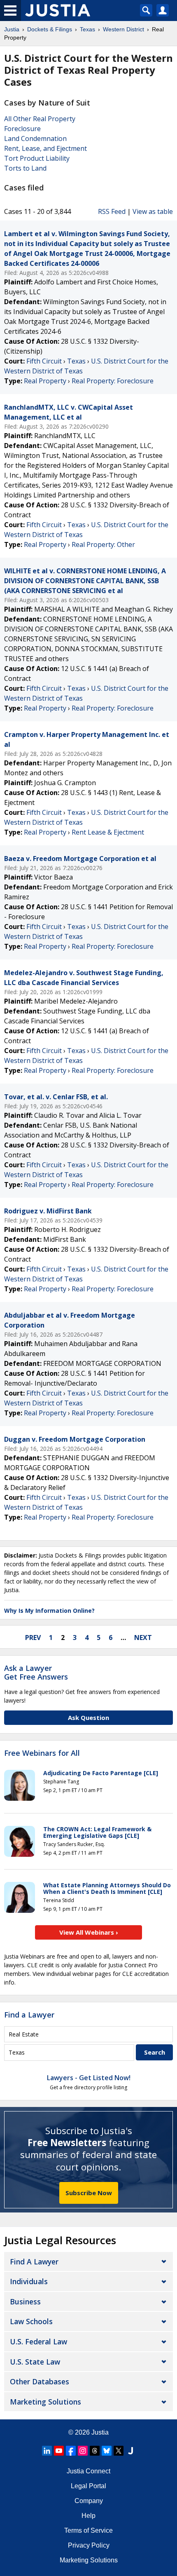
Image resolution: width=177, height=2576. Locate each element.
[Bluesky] (107, 2451)
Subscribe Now (89, 2193)
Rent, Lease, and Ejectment (45, 148)
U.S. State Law (35, 2362)
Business (25, 2302)
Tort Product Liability (37, 158)
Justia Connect (88, 2471)
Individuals (29, 2281)
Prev (33, 1638)
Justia (100, 2432)
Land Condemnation (35, 138)
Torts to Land (25, 168)
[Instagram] (83, 2451)
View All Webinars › (89, 1932)
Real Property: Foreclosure (113, 381)
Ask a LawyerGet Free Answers (36, 1673)
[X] (119, 2451)
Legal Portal (88, 2486)
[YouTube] (59, 2451)
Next (143, 1638)
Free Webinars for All (42, 1753)
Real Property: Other (103, 544)
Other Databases (40, 2381)
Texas (76, 361)
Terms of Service (88, 2530)
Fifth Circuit (44, 361)
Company (89, 2501)
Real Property (45, 381)
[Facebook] (71, 2451)
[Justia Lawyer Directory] (130, 2451)
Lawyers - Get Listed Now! (89, 2078)
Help (88, 2516)
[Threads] (95, 2451)
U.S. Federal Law (38, 2341)
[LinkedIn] (47, 2451)
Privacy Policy (89, 2545)
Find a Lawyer (29, 2015)
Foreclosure (22, 129)
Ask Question (88, 1717)
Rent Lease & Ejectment (108, 832)
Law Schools (31, 2321)
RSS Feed (112, 211)
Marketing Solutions (45, 2402)
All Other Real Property (40, 119)
